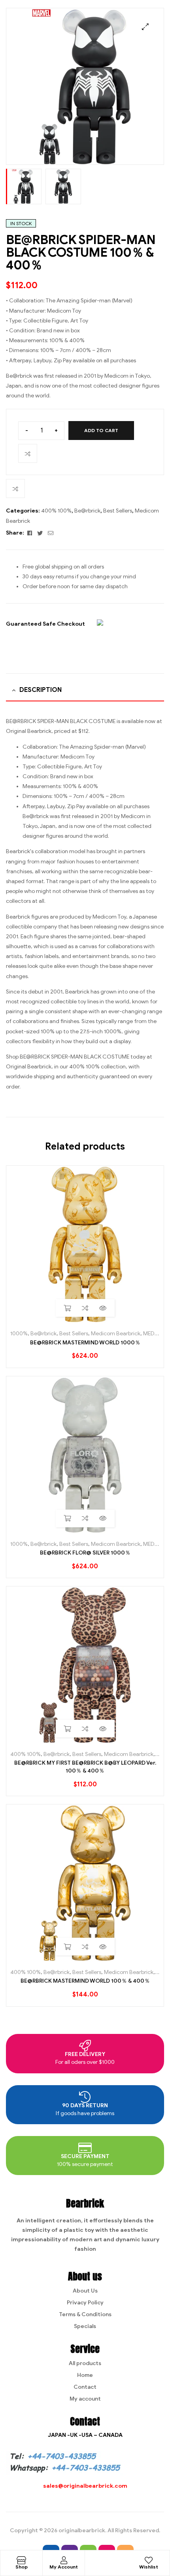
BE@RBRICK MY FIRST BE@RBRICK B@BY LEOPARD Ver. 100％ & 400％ (85, 1767)
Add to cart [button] (67, 1308)
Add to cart (101, 430)
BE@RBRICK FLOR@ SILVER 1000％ (85, 1553)
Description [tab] (41, 690)
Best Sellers (118, 511)
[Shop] (21, 2560)
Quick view (103, 1308)
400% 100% (56, 511)
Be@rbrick (87, 511)
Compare (28, 453)
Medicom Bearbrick (116, 1334)
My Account (64, 2567)
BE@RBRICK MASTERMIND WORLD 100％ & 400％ (85, 1981)
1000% (19, 1334)
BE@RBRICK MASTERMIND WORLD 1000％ (85, 1343)
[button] (145, 27)
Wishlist (149, 2567)
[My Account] (64, 2560)
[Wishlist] (149, 2560)
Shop (22, 2567)
